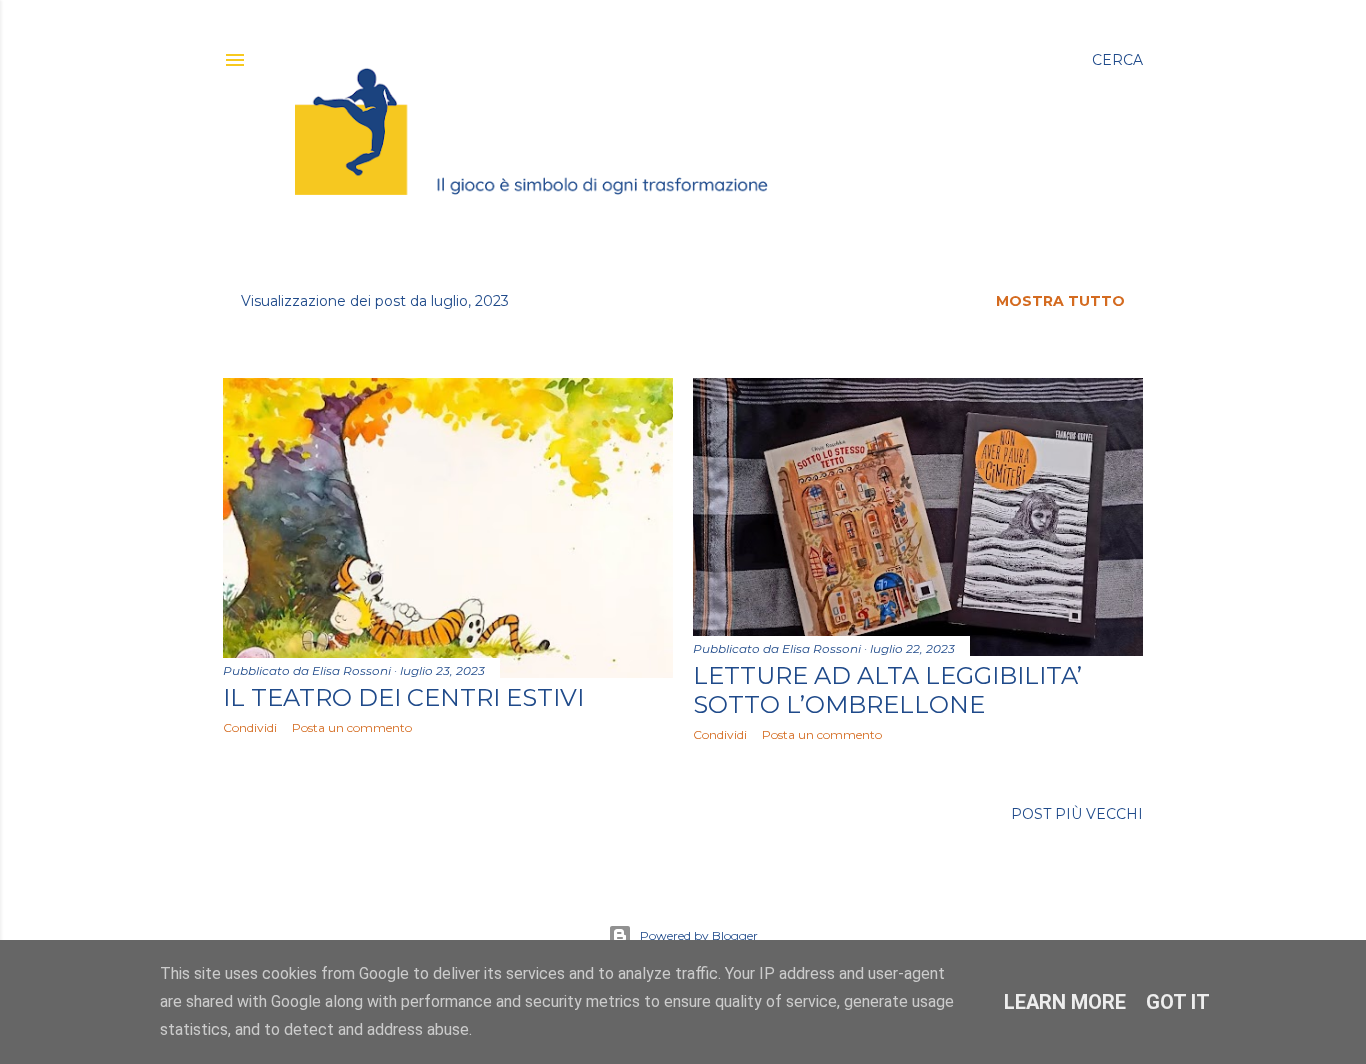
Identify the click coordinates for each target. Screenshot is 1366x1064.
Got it (1178, 1002)
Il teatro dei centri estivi (403, 697)
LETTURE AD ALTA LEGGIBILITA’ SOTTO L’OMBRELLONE (887, 690)
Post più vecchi (1077, 814)
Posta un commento (352, 727)
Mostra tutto (1060, 301)
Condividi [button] (250, 727)
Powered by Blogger (699, 935)
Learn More (1065, 1002)
